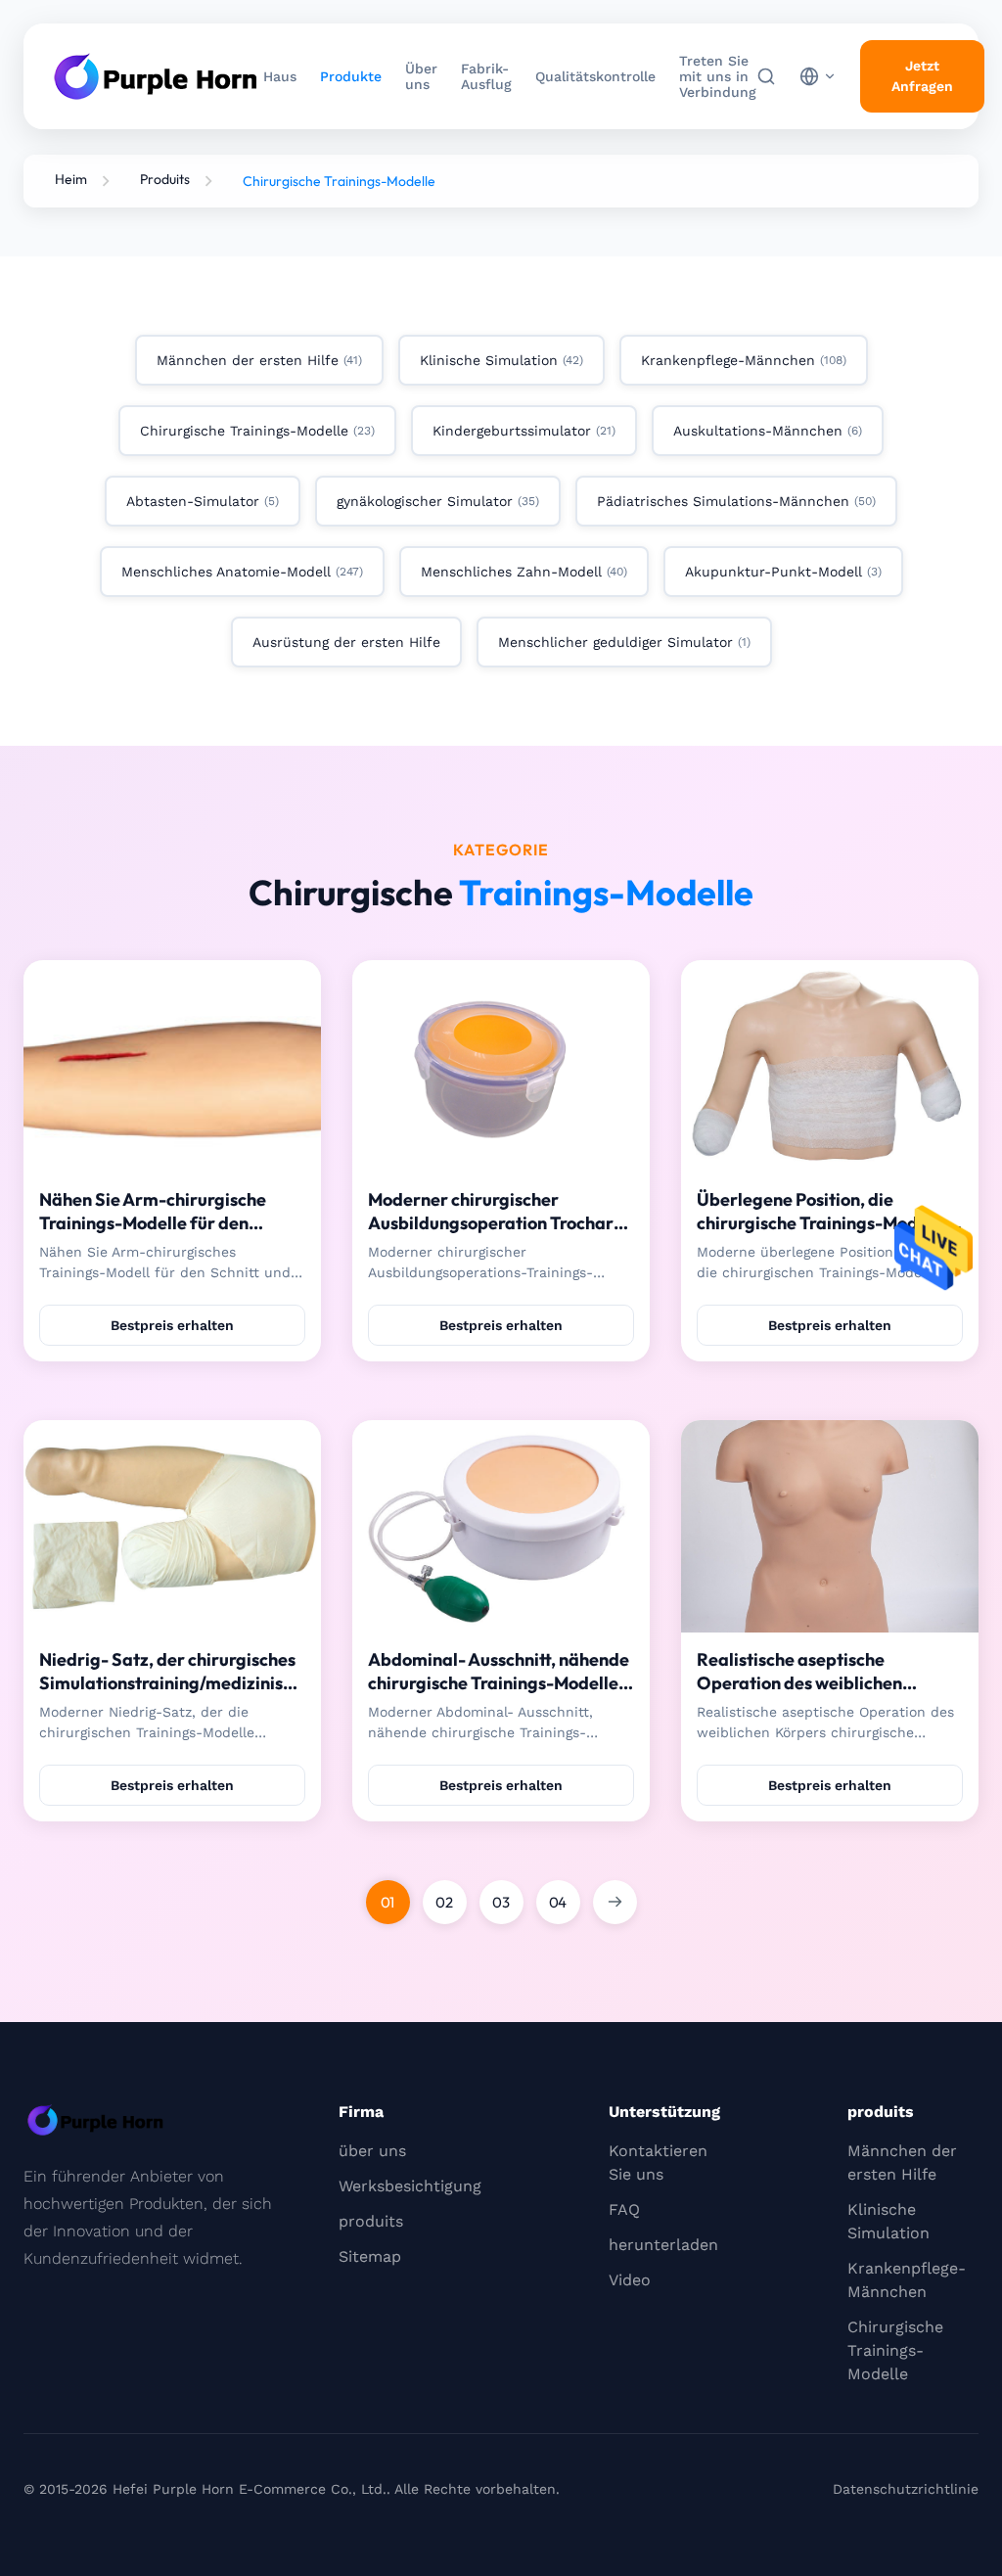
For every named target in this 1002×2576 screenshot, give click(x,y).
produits (371, 2221)
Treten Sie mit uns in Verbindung (718, 76)
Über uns (421, 76)
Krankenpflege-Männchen (907, 2280)
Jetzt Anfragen (922, 76)
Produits (165, 179)
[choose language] (818, 76)
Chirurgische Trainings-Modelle (895, 2350)
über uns (372, 2151)
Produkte (351, 76)
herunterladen (663, 2245)
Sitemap (370, 2256)
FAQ (624, 2209)
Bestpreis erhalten (172, 1325)
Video (630, 2280)
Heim (71, 179)
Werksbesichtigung (410, 2186)
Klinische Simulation (888, 2221)
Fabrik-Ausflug (486, 76)
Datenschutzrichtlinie (906, 2489)
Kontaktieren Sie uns (658, 2162)
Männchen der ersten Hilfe (902, 2162)
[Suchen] (766, 76)
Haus (280, 76)
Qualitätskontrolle (595, 76)
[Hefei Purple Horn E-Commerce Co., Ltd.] (156, 76)
